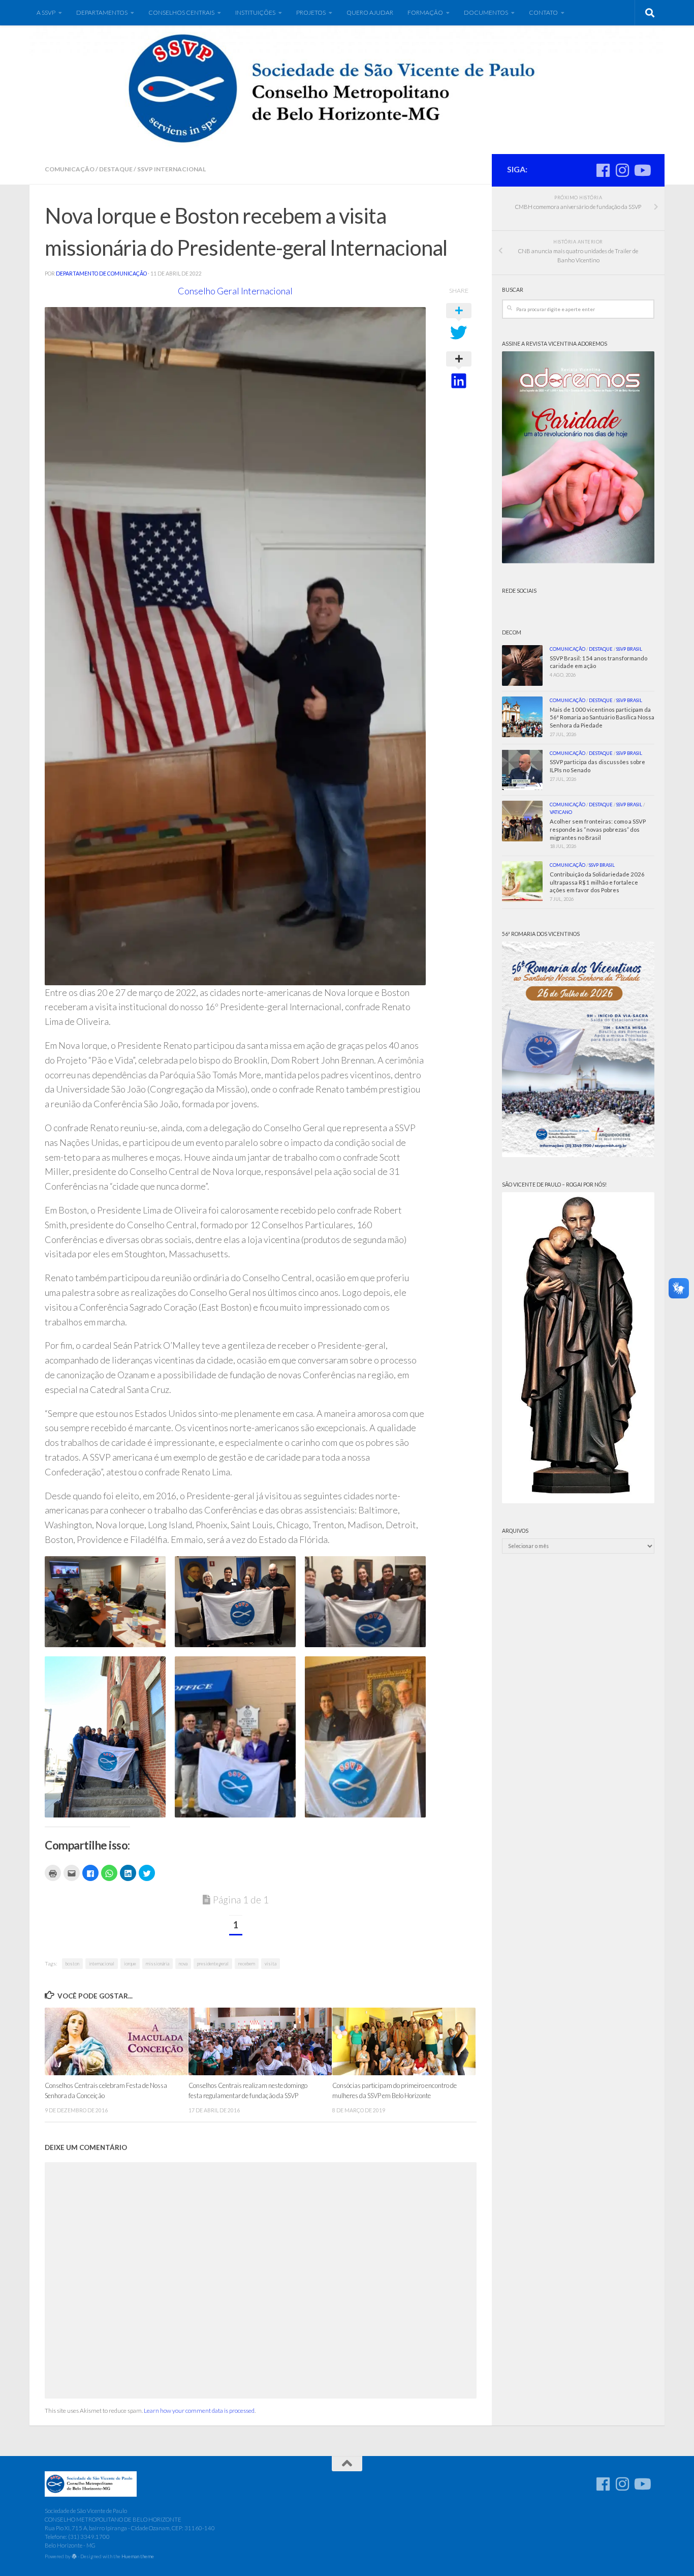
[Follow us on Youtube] (642, 170)
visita (271, 1964)
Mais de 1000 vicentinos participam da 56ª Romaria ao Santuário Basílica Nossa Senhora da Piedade (602, 718)
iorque (130, 1964)
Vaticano (561, 812)
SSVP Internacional (171, 169)
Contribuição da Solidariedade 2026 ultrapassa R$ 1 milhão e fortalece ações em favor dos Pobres (597, 882)
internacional (102, 1964)
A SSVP (46, 12)
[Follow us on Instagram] (622, 170)
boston (72, 1964)
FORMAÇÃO (425, 12)
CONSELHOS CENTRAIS (181, 12)
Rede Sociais (519, 591)
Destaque (116, 169)
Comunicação (70, 169)
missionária (157, 1964)
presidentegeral (213, 1964)
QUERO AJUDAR (370, 12)
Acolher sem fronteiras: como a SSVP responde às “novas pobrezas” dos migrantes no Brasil (598, 829)
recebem (247, 1964)
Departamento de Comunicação (101, 274)
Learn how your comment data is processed (199, 2411)
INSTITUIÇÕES (255, 12)
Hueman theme (138, 2556)
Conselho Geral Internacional (235, 291)
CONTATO (543, 12)
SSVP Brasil (629, 649)
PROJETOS (311, 12)
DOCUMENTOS (486, 12)
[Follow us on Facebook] (603, 170)
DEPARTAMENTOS (102, 12)
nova (183, 1964)
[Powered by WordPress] (74, 2557)
